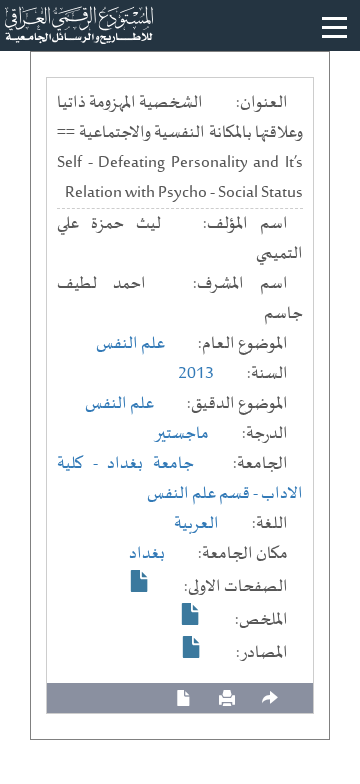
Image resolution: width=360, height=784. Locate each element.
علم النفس (130, 344)
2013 (196, 374)
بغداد (147, 554)
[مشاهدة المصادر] (192, 647)
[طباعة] (227, 698)
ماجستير (181, 434)
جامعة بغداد (150, 464)
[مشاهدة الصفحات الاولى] (140, 581)
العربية (196, 524)
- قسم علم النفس (204, 494)
